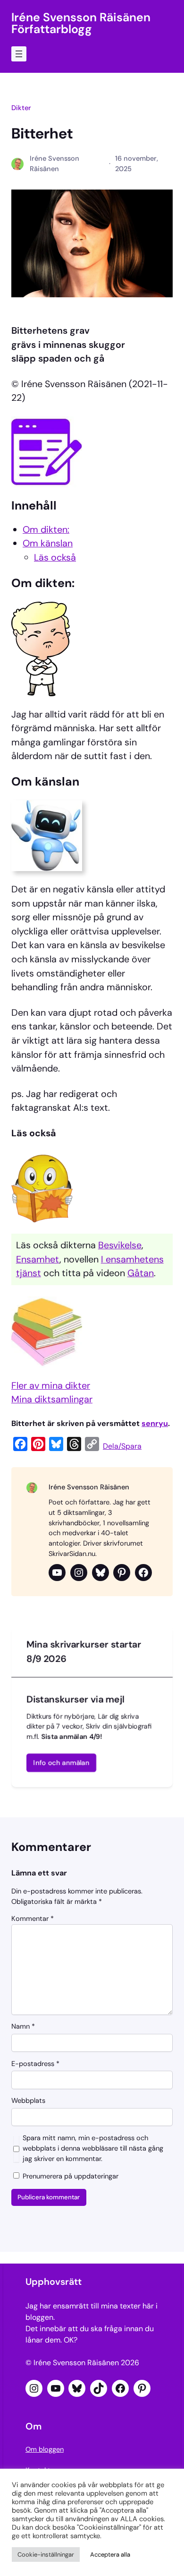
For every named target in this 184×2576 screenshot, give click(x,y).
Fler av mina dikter (51, 1385)
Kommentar (33, 1919)
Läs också (55, 557)
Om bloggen (45, 2450)
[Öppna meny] (19, 54)
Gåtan (141, 1273)
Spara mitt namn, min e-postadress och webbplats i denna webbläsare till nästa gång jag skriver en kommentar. (93, 2148)
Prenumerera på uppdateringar (70, 2177)
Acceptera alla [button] (110, 2554)
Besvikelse (120, 1245)
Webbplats (28, 2101)
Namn (23, 2027)
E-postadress (35, 2064)
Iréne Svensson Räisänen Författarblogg (81, 23)
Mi (17, 1399)
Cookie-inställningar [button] (46, 2554)
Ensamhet (38, 1259)
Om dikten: (46, 529)
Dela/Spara (122, 1446)
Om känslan (48, 543)
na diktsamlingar (57, 1399)
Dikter (21, 108)
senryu (155, 1423)
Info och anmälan (62, 1763)
